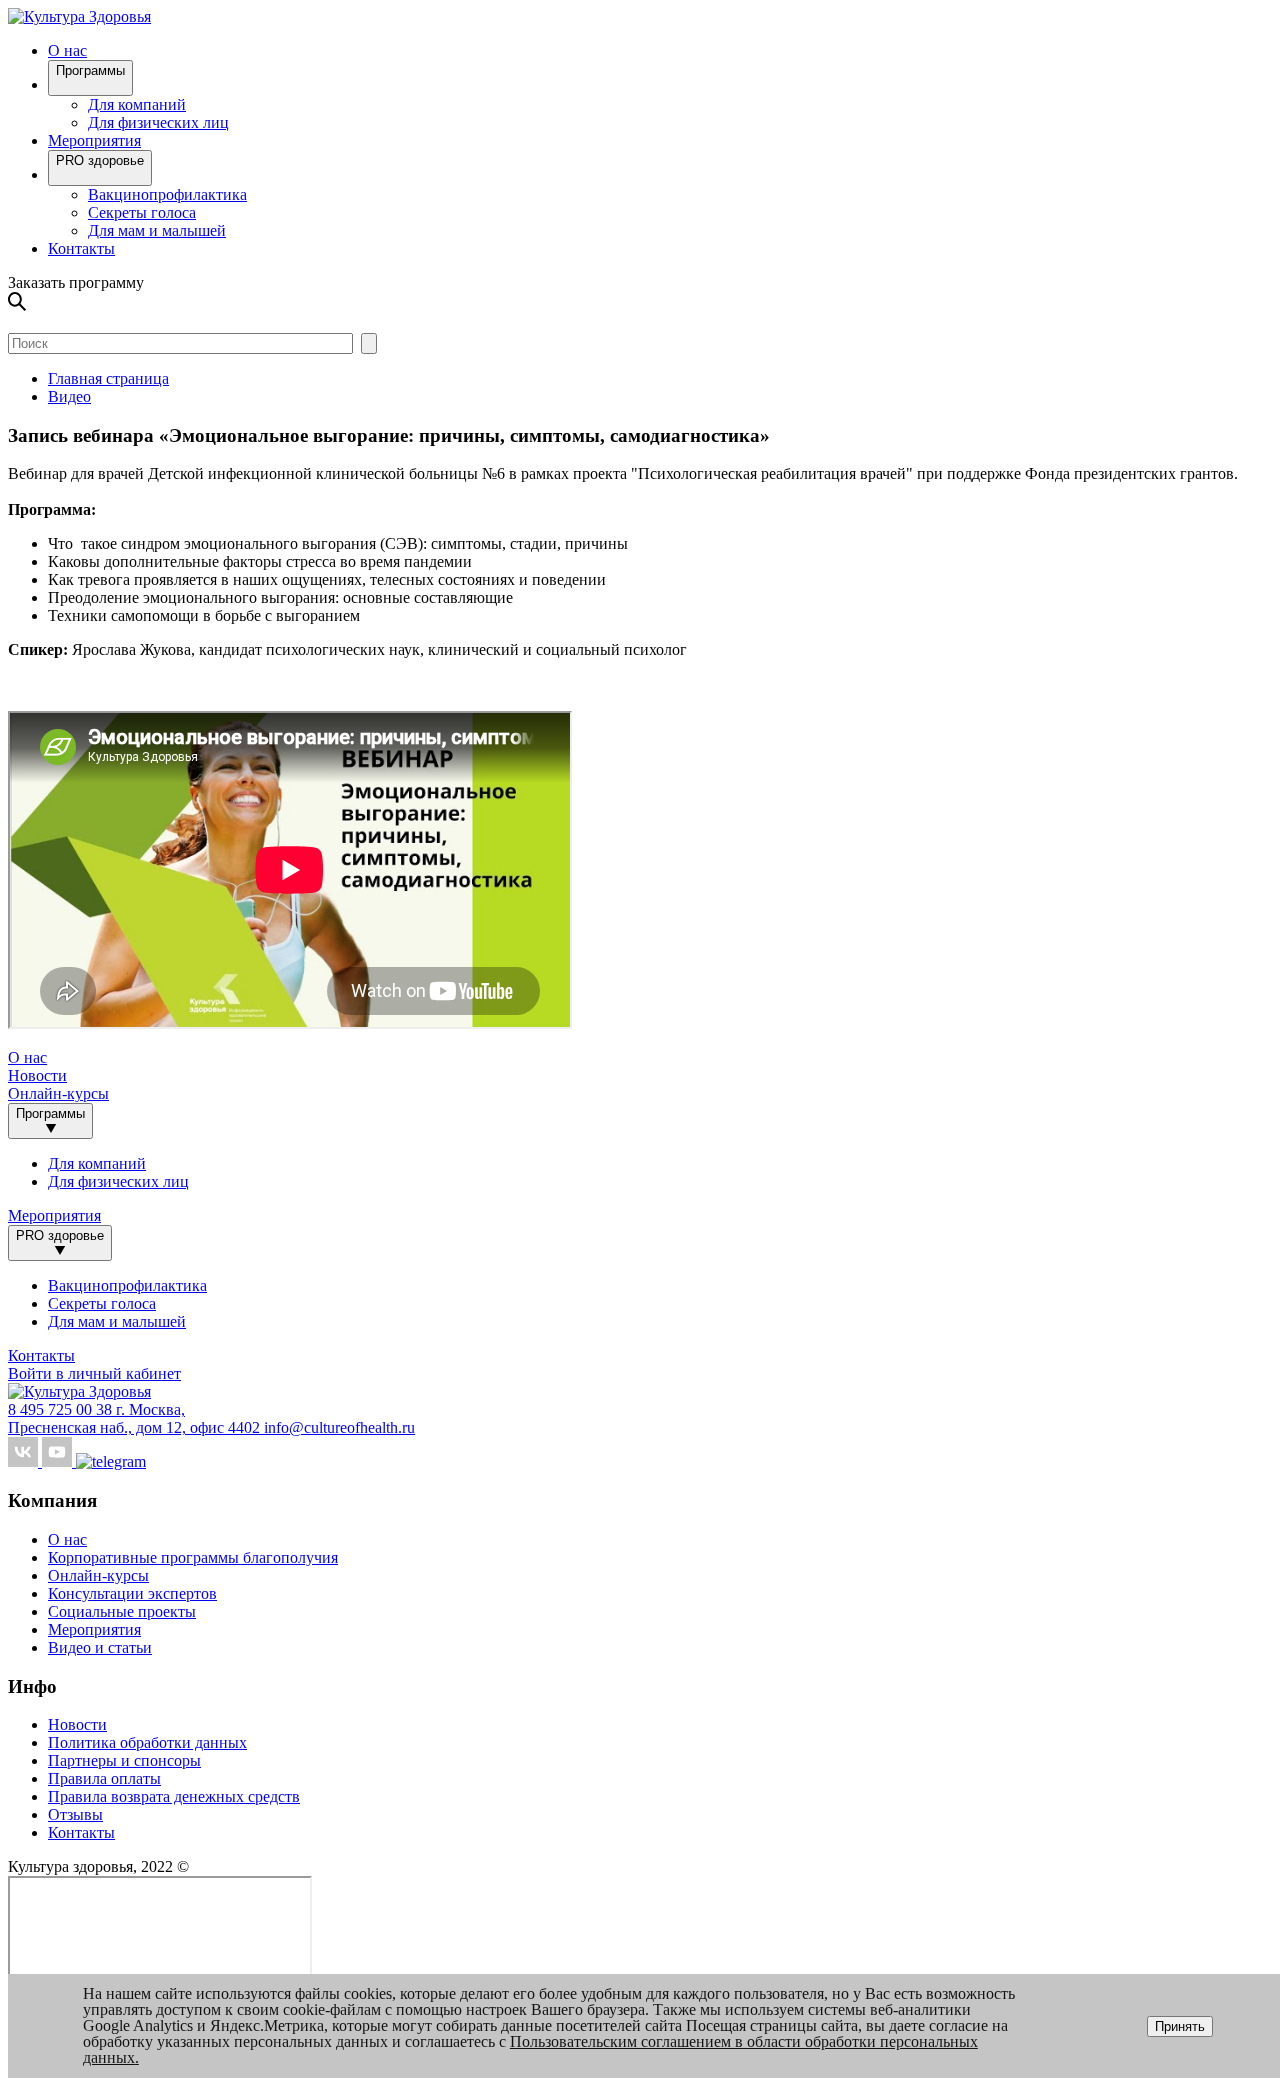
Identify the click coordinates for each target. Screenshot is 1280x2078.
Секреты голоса (142, 212)
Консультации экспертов (132, 1593)
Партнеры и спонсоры (124, 1760)
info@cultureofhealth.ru (339, 1427)
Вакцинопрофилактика (167, 194)
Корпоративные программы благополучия (193, 1557)
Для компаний (137, 104)
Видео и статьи (100, 1647)
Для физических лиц (158, 122)
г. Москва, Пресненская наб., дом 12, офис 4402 (136, 1418)
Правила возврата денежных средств (174, 1796)
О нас (67, 1539)
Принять (1180, 2026)
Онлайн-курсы (58, 1093)
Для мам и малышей (157, 230)
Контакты (81, 248)
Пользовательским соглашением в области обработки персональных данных (530, 2049)
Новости (37, 1075)
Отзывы (75, 1814)
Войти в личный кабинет (94, 1373)
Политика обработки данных (147, 1742)
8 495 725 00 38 (62, 1409)
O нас (67, 50)
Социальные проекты (122, 1611)
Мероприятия (94, 140)
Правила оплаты (104, 1778)
